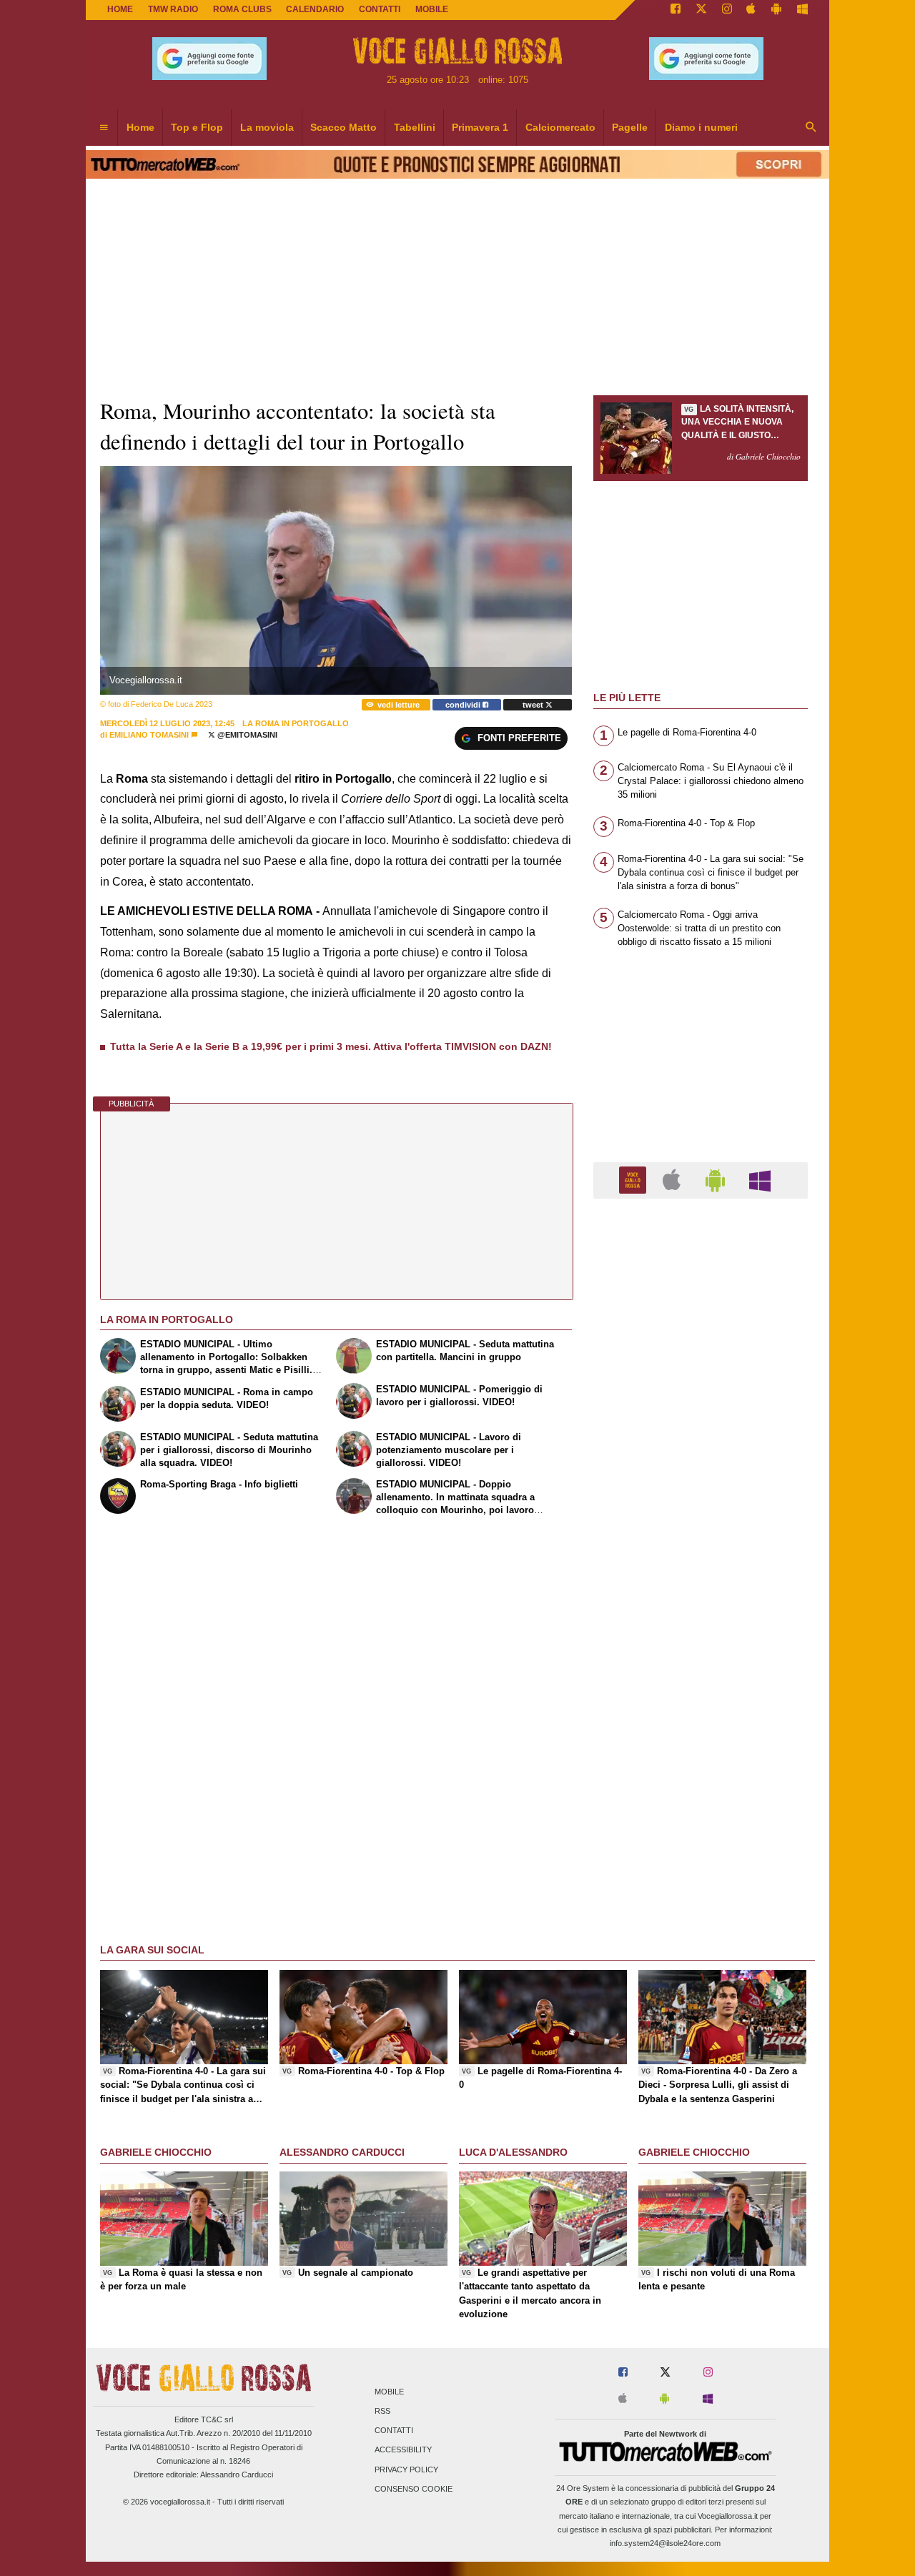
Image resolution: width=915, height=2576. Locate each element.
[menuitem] (104, 128)
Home (120, 9)
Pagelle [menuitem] (630, 127)
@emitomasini (246, 735)
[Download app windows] (802, 10)
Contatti (394, 2431)
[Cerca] (811, 128)
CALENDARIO (315, 9)
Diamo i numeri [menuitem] (701, 127)
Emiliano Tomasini (149, 735)
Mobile (389, 2392)
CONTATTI (380, 9)
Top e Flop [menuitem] (197, 127)
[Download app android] (776, 10)
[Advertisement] (701, 1764)
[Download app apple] (752, 10)
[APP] (635, 1180)
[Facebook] (676, 10)
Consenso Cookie (414, 2489)
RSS (382, 2411)
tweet (534, 705)
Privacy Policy (406, 2470)
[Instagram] (727, 10)
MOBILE (432, 9)
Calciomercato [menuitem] (560, 127)
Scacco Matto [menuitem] (343, 127)
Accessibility (403, 2450)
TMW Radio (173, 9)
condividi (464, 705)
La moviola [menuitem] (267, 127)
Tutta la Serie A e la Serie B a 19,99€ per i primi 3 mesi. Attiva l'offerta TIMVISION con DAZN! (331, 1046)
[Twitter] (701, 10)
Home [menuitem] (140, 127)
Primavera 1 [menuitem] (480, 127)
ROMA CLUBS (242, 9)
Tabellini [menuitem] (415, 127)
